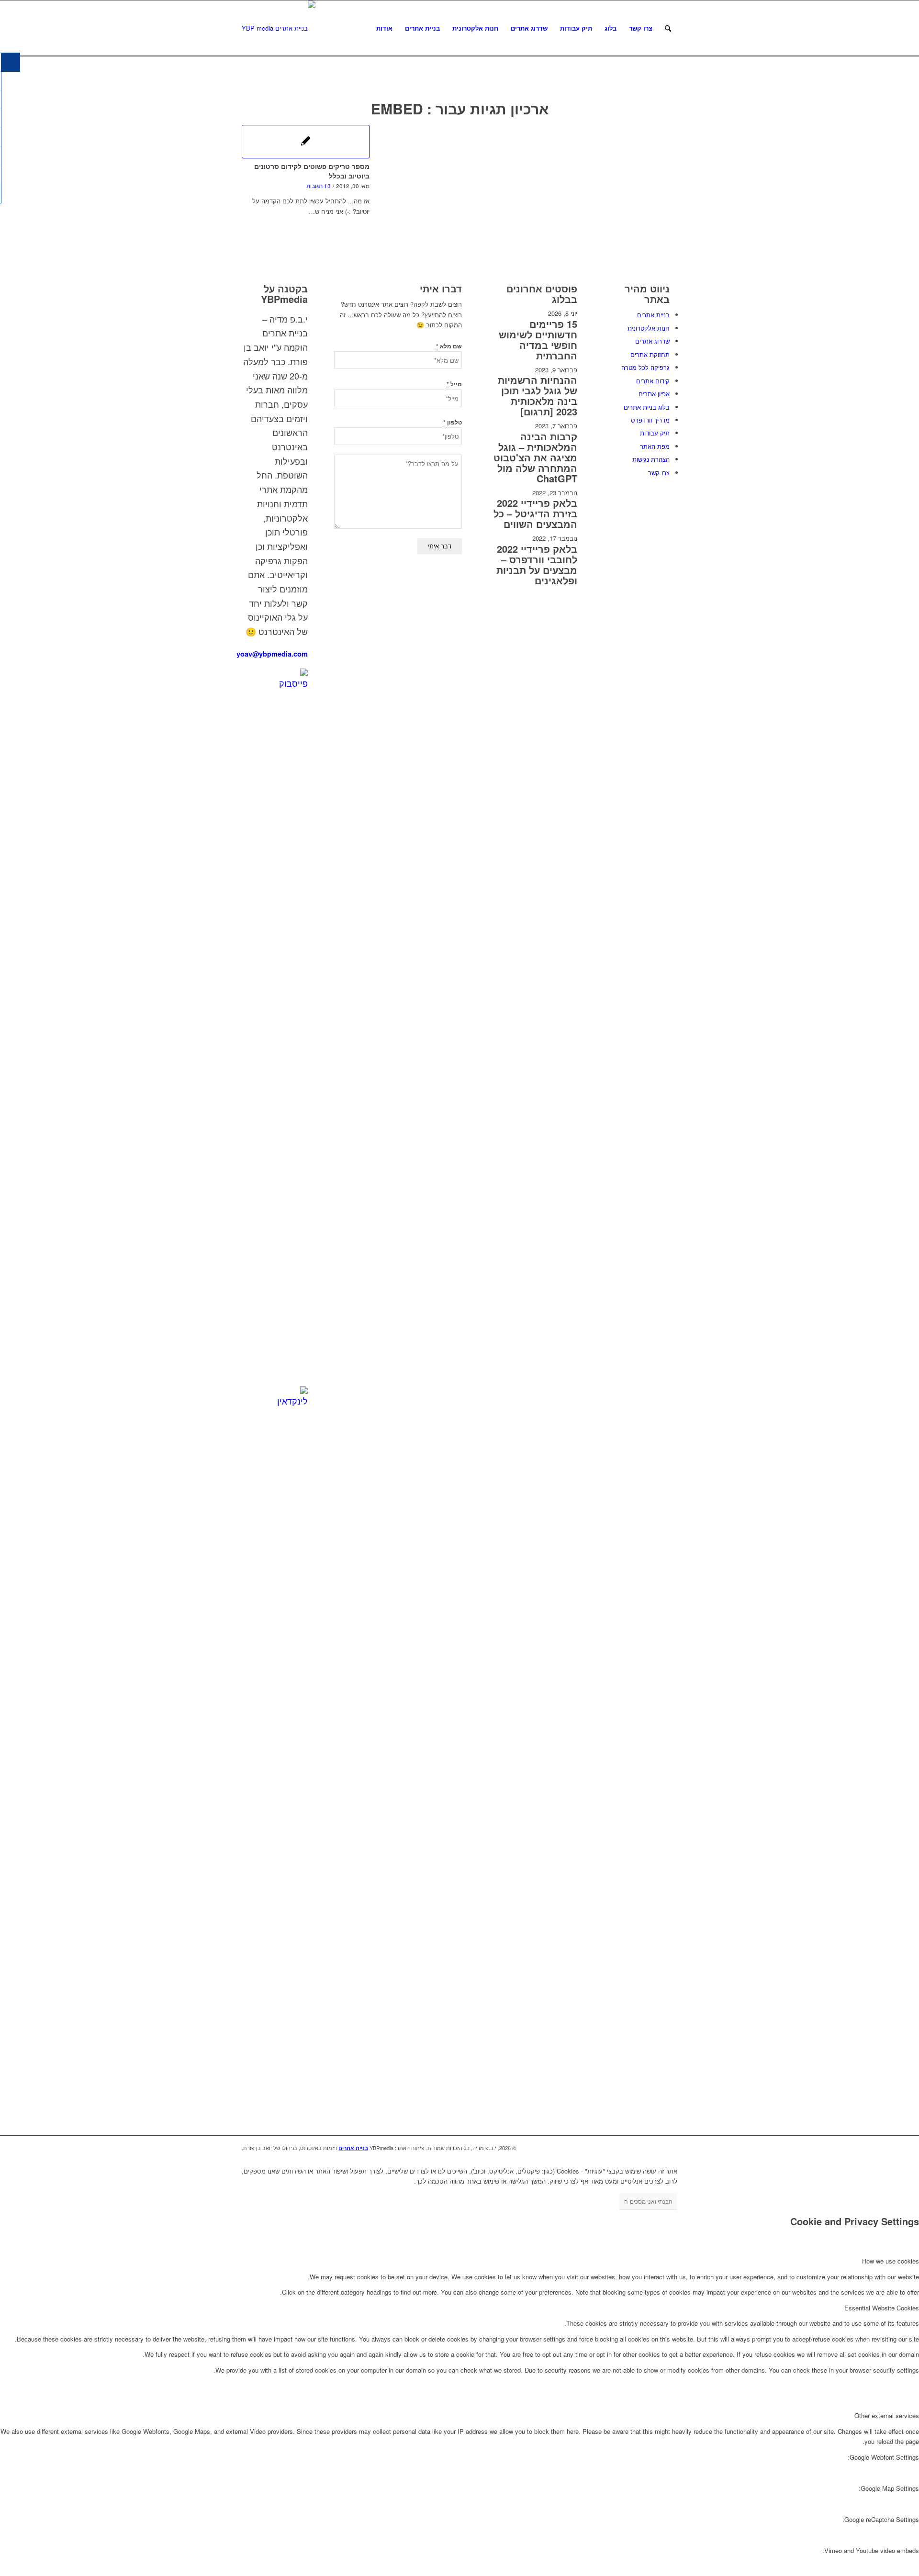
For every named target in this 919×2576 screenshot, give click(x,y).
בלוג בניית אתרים (647, 407)
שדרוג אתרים (652, 341)
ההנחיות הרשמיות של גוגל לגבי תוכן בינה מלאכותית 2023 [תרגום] (538, 396)
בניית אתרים (653, 315)
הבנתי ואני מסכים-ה (648, 2201)
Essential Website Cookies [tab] (882, 2308)
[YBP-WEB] (279, 28)
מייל (454, 384)
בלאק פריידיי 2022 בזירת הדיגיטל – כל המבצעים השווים (535, 513)
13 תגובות (319, 186)
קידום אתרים (653, 381)
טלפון (453, 422)
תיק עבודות (655, 433)
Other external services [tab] (887, 2415)
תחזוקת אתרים (650, 354)
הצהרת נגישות (651, 459)
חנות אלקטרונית (649, 328)
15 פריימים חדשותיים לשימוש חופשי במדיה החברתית (538, 340)
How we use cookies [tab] (891, 2261)
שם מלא (449, 346)
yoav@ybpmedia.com (272, 654)
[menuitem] (384, 28)
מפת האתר (655, 446)
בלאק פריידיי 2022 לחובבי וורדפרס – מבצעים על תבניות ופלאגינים (537, 564)
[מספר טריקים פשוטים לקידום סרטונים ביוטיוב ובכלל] (306, 142)
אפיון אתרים (654, 394)
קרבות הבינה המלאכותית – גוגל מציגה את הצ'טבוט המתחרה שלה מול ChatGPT (535, 457)
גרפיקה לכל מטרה (645, 367)
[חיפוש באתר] (668, 28)
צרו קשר (659, 473)
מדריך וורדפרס (650, 420)
